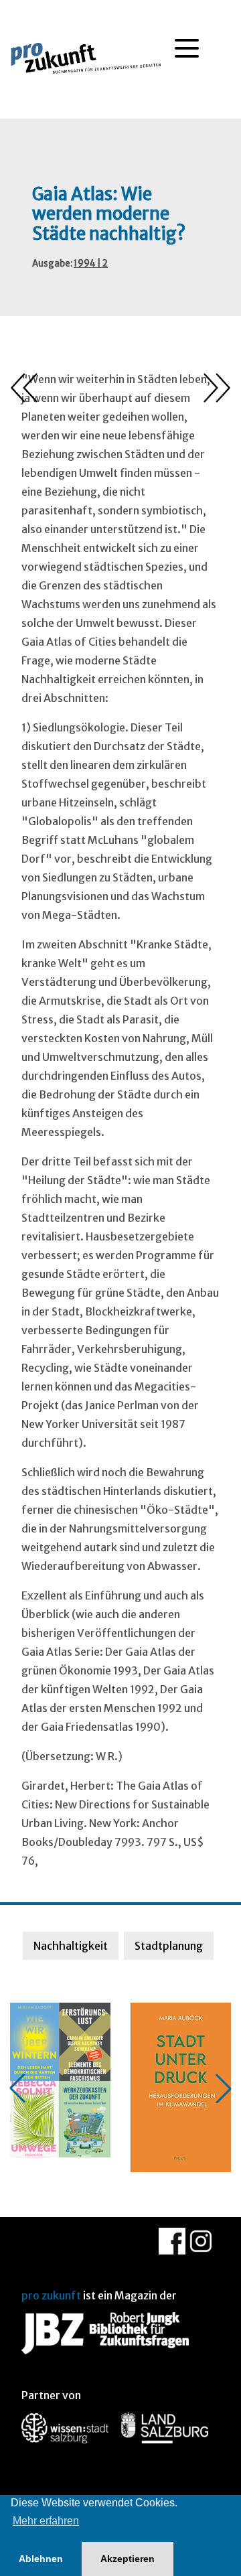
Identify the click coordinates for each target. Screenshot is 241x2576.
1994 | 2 (91, 264)
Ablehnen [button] (41, 2559)
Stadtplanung (169, 1946)
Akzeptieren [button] (128, 2559)
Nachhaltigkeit (71, 1946)
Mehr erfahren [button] (46, 2521)
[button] (17, 2088)
